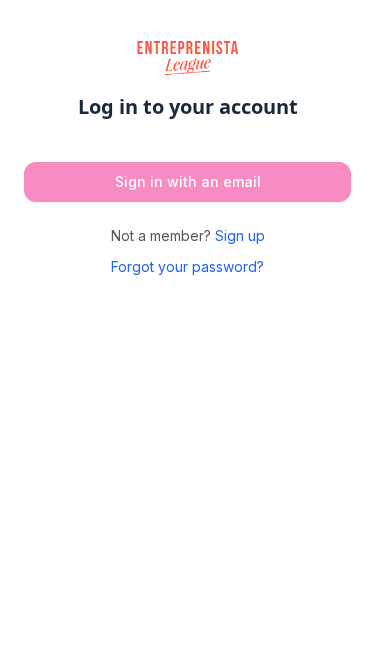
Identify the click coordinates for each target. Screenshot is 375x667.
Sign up (240, 235)
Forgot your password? (187, 266)
